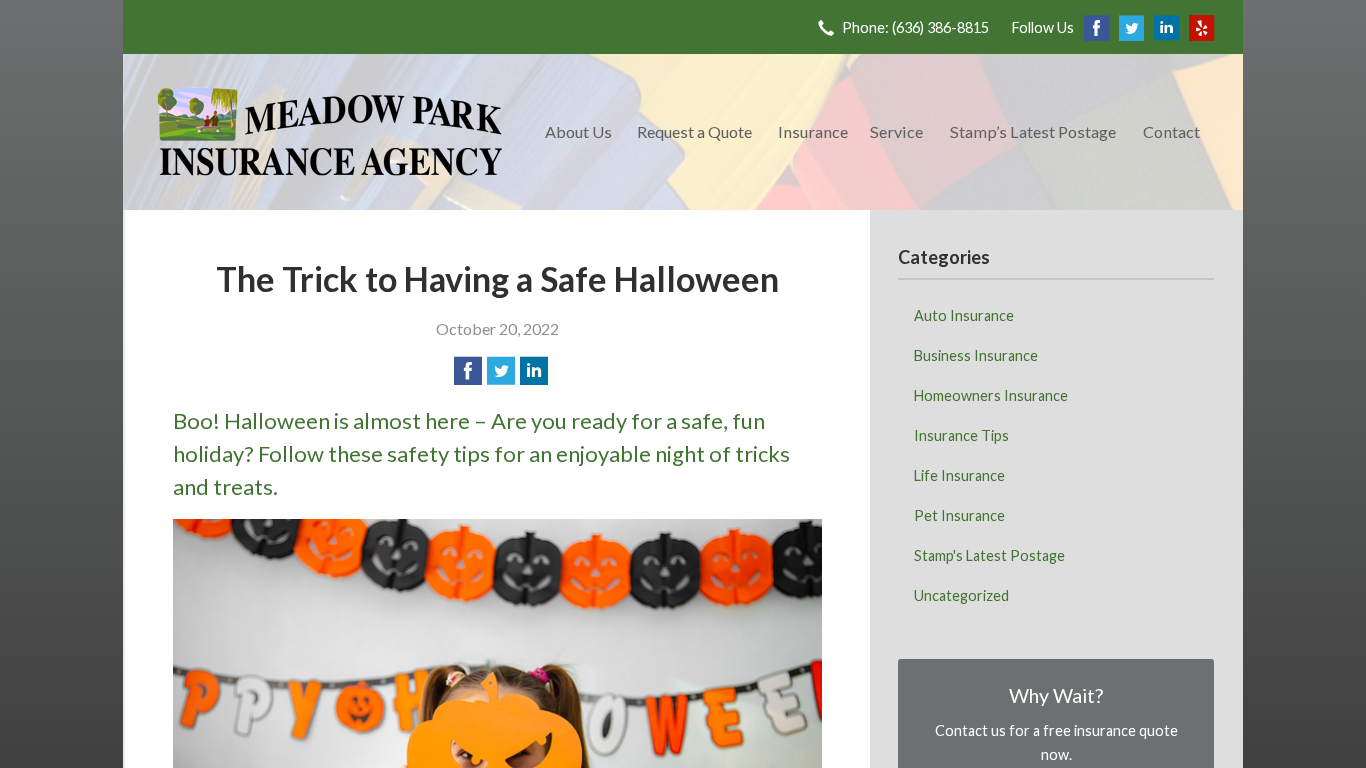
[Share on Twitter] (501, 371)
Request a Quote (694, 131)
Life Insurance (959, 475)
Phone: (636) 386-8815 (915, 27)
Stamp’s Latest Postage (1033, 131)
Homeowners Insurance (991, 395)
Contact (1171, 131)
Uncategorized (961, 595)
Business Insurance (976, 355)
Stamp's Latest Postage (989, 555)
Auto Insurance (964, 315)
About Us (578, 131)
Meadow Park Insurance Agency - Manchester (330, 132)
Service (896, 131)
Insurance (813, 131)
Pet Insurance (959, 515)
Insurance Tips (961, 435)
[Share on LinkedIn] (534, 371)
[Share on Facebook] (468, 371)
